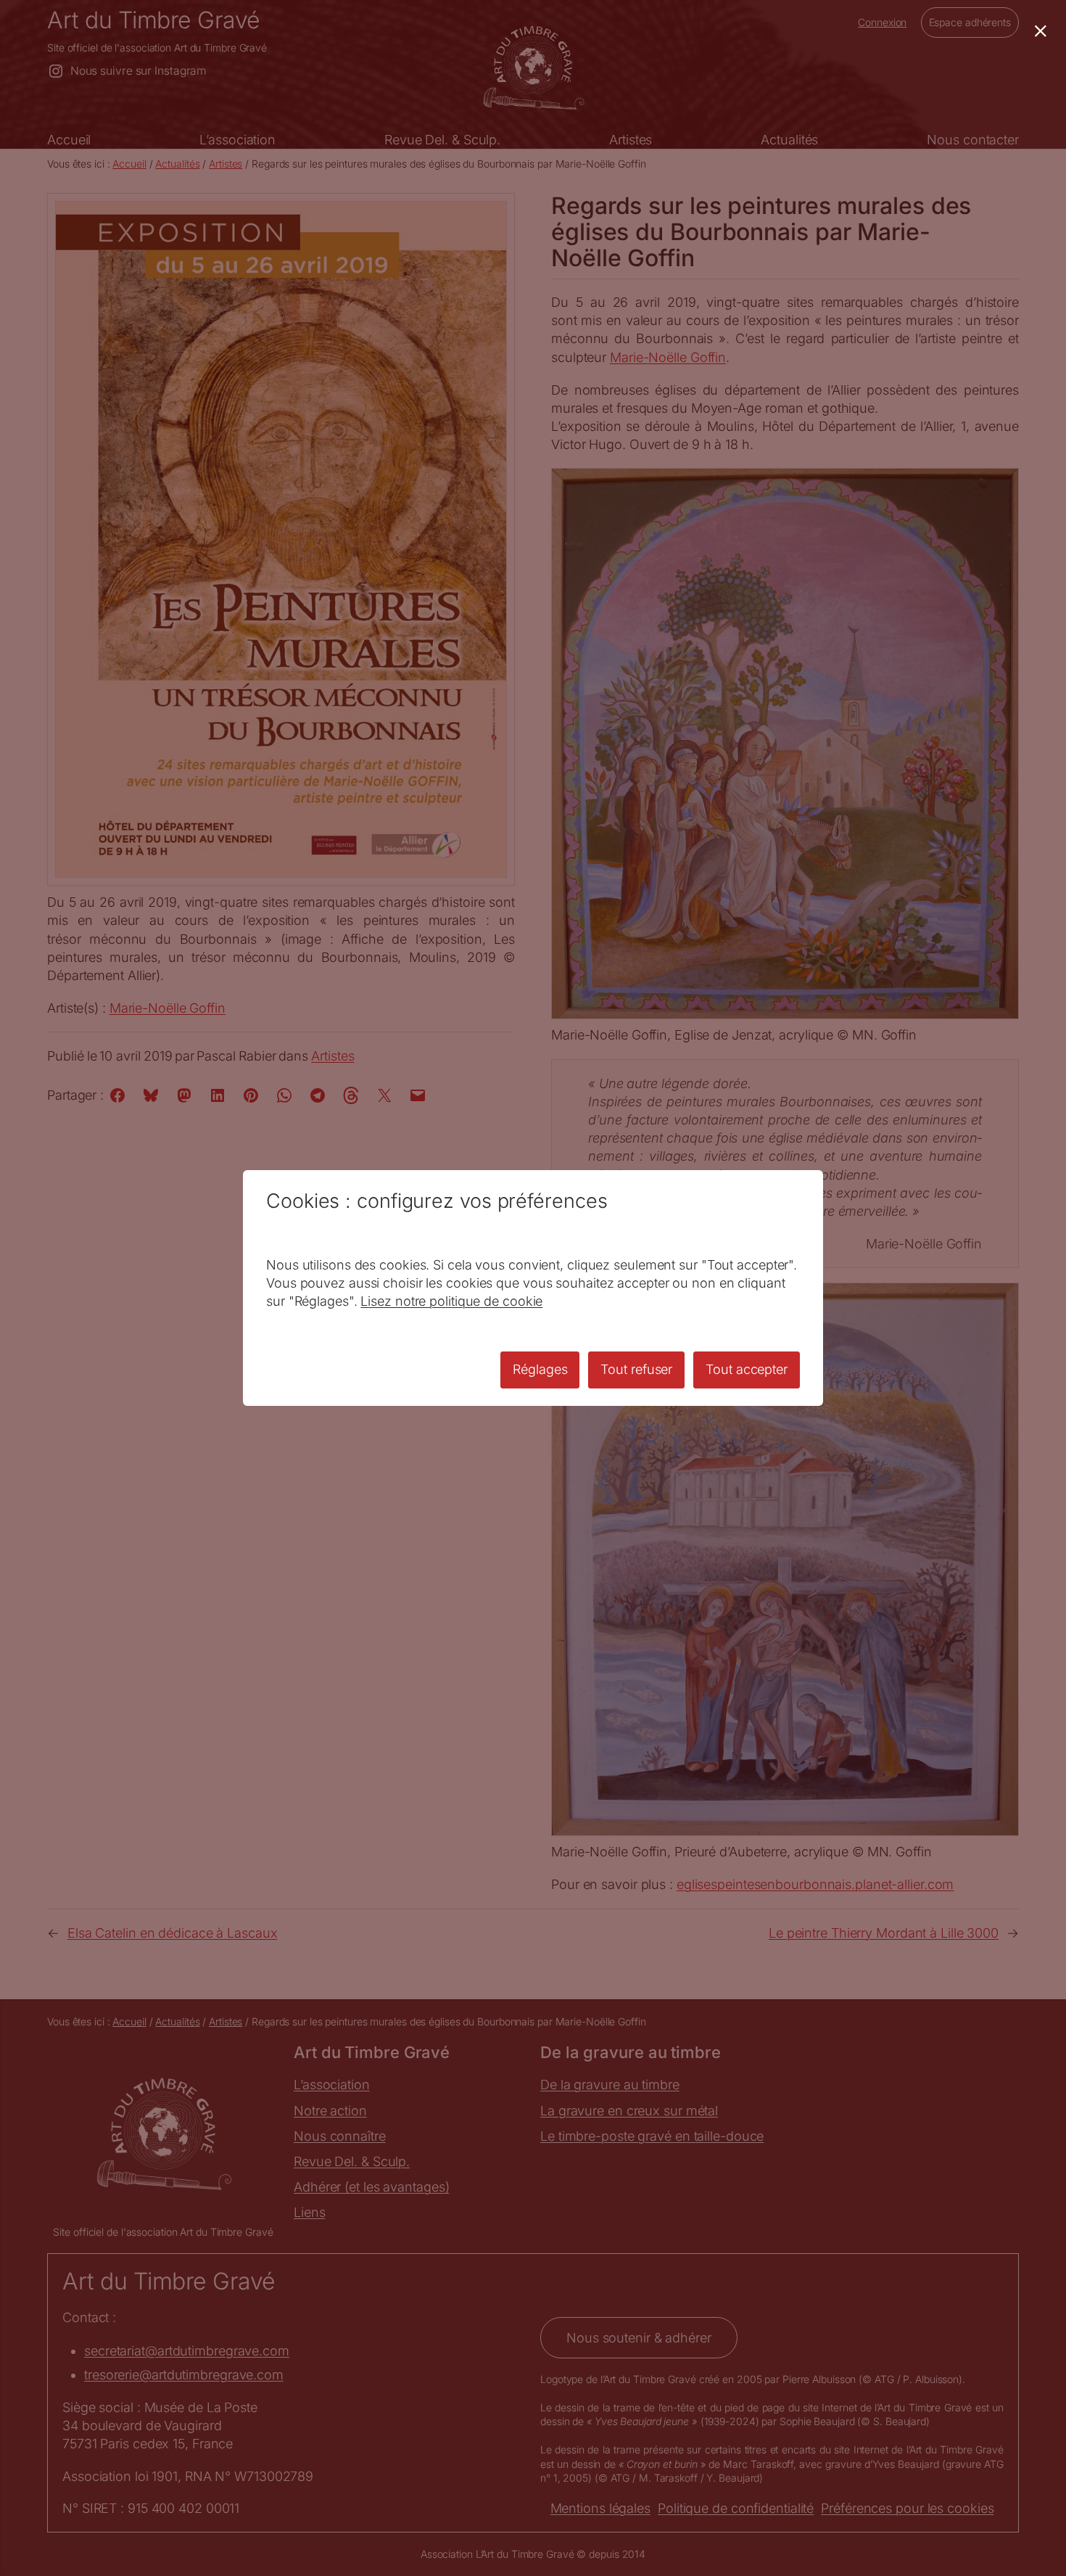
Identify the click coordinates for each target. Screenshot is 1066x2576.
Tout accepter (747, 1369)
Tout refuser (636, 1369)
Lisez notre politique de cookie (451, 1301)
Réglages (540, 1369)
